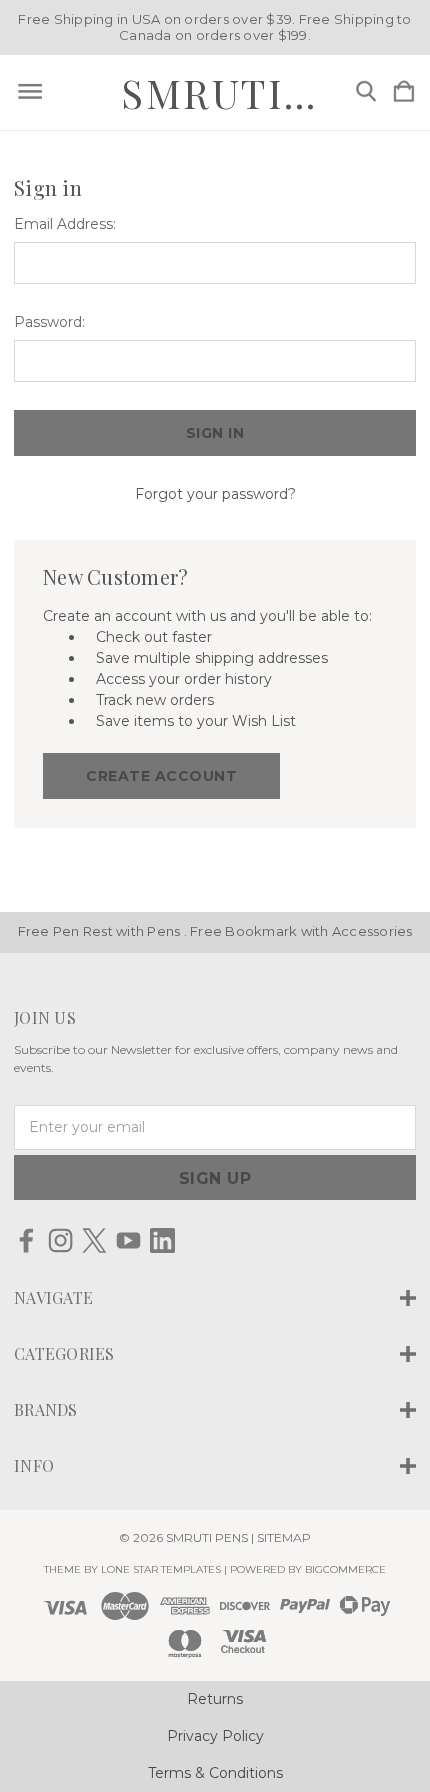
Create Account (161, 776)
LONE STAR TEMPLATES (161, 1569)
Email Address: (65, 224)
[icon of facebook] (26, 1240)
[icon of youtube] (128, 1240)
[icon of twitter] (94, 1240)
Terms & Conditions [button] (215, 1773)
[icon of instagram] (60, 1240)
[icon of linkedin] (162, 1240)
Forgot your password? (215, 494)
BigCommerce (345, 1569)
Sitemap (284, 1537)
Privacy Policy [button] (215, 1736)
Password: (49, 322)
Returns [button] (215, 1699)
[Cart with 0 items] (404, 92)
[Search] (366, 92)
